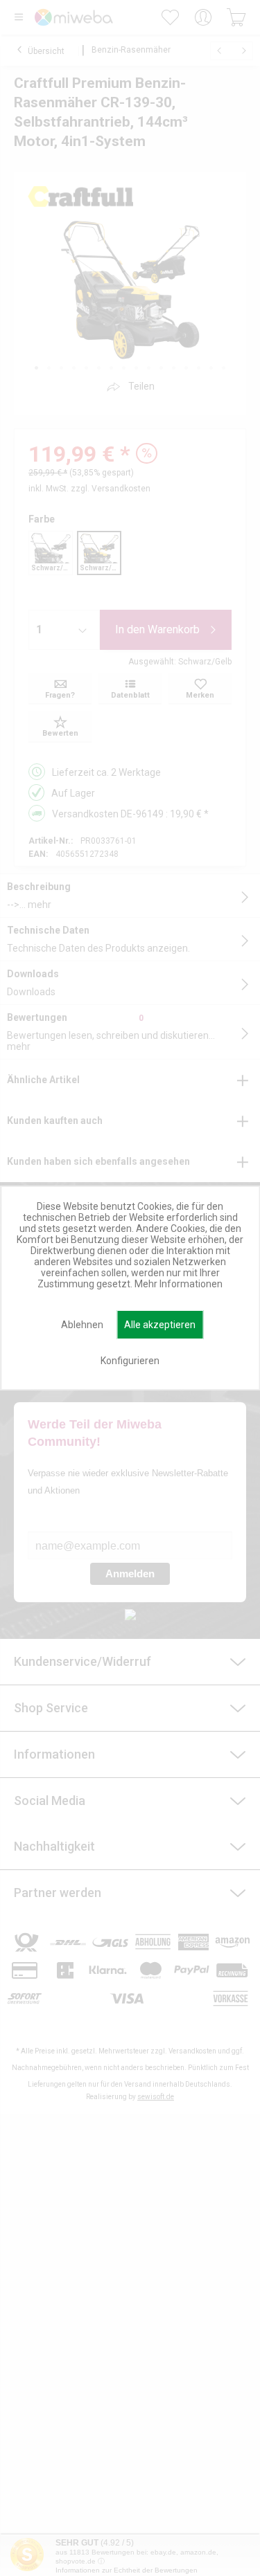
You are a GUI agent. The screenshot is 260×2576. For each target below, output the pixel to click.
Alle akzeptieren (160, 1325)
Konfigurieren (130, 1361)
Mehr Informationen (179, 1284)
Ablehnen (82, 1325)
